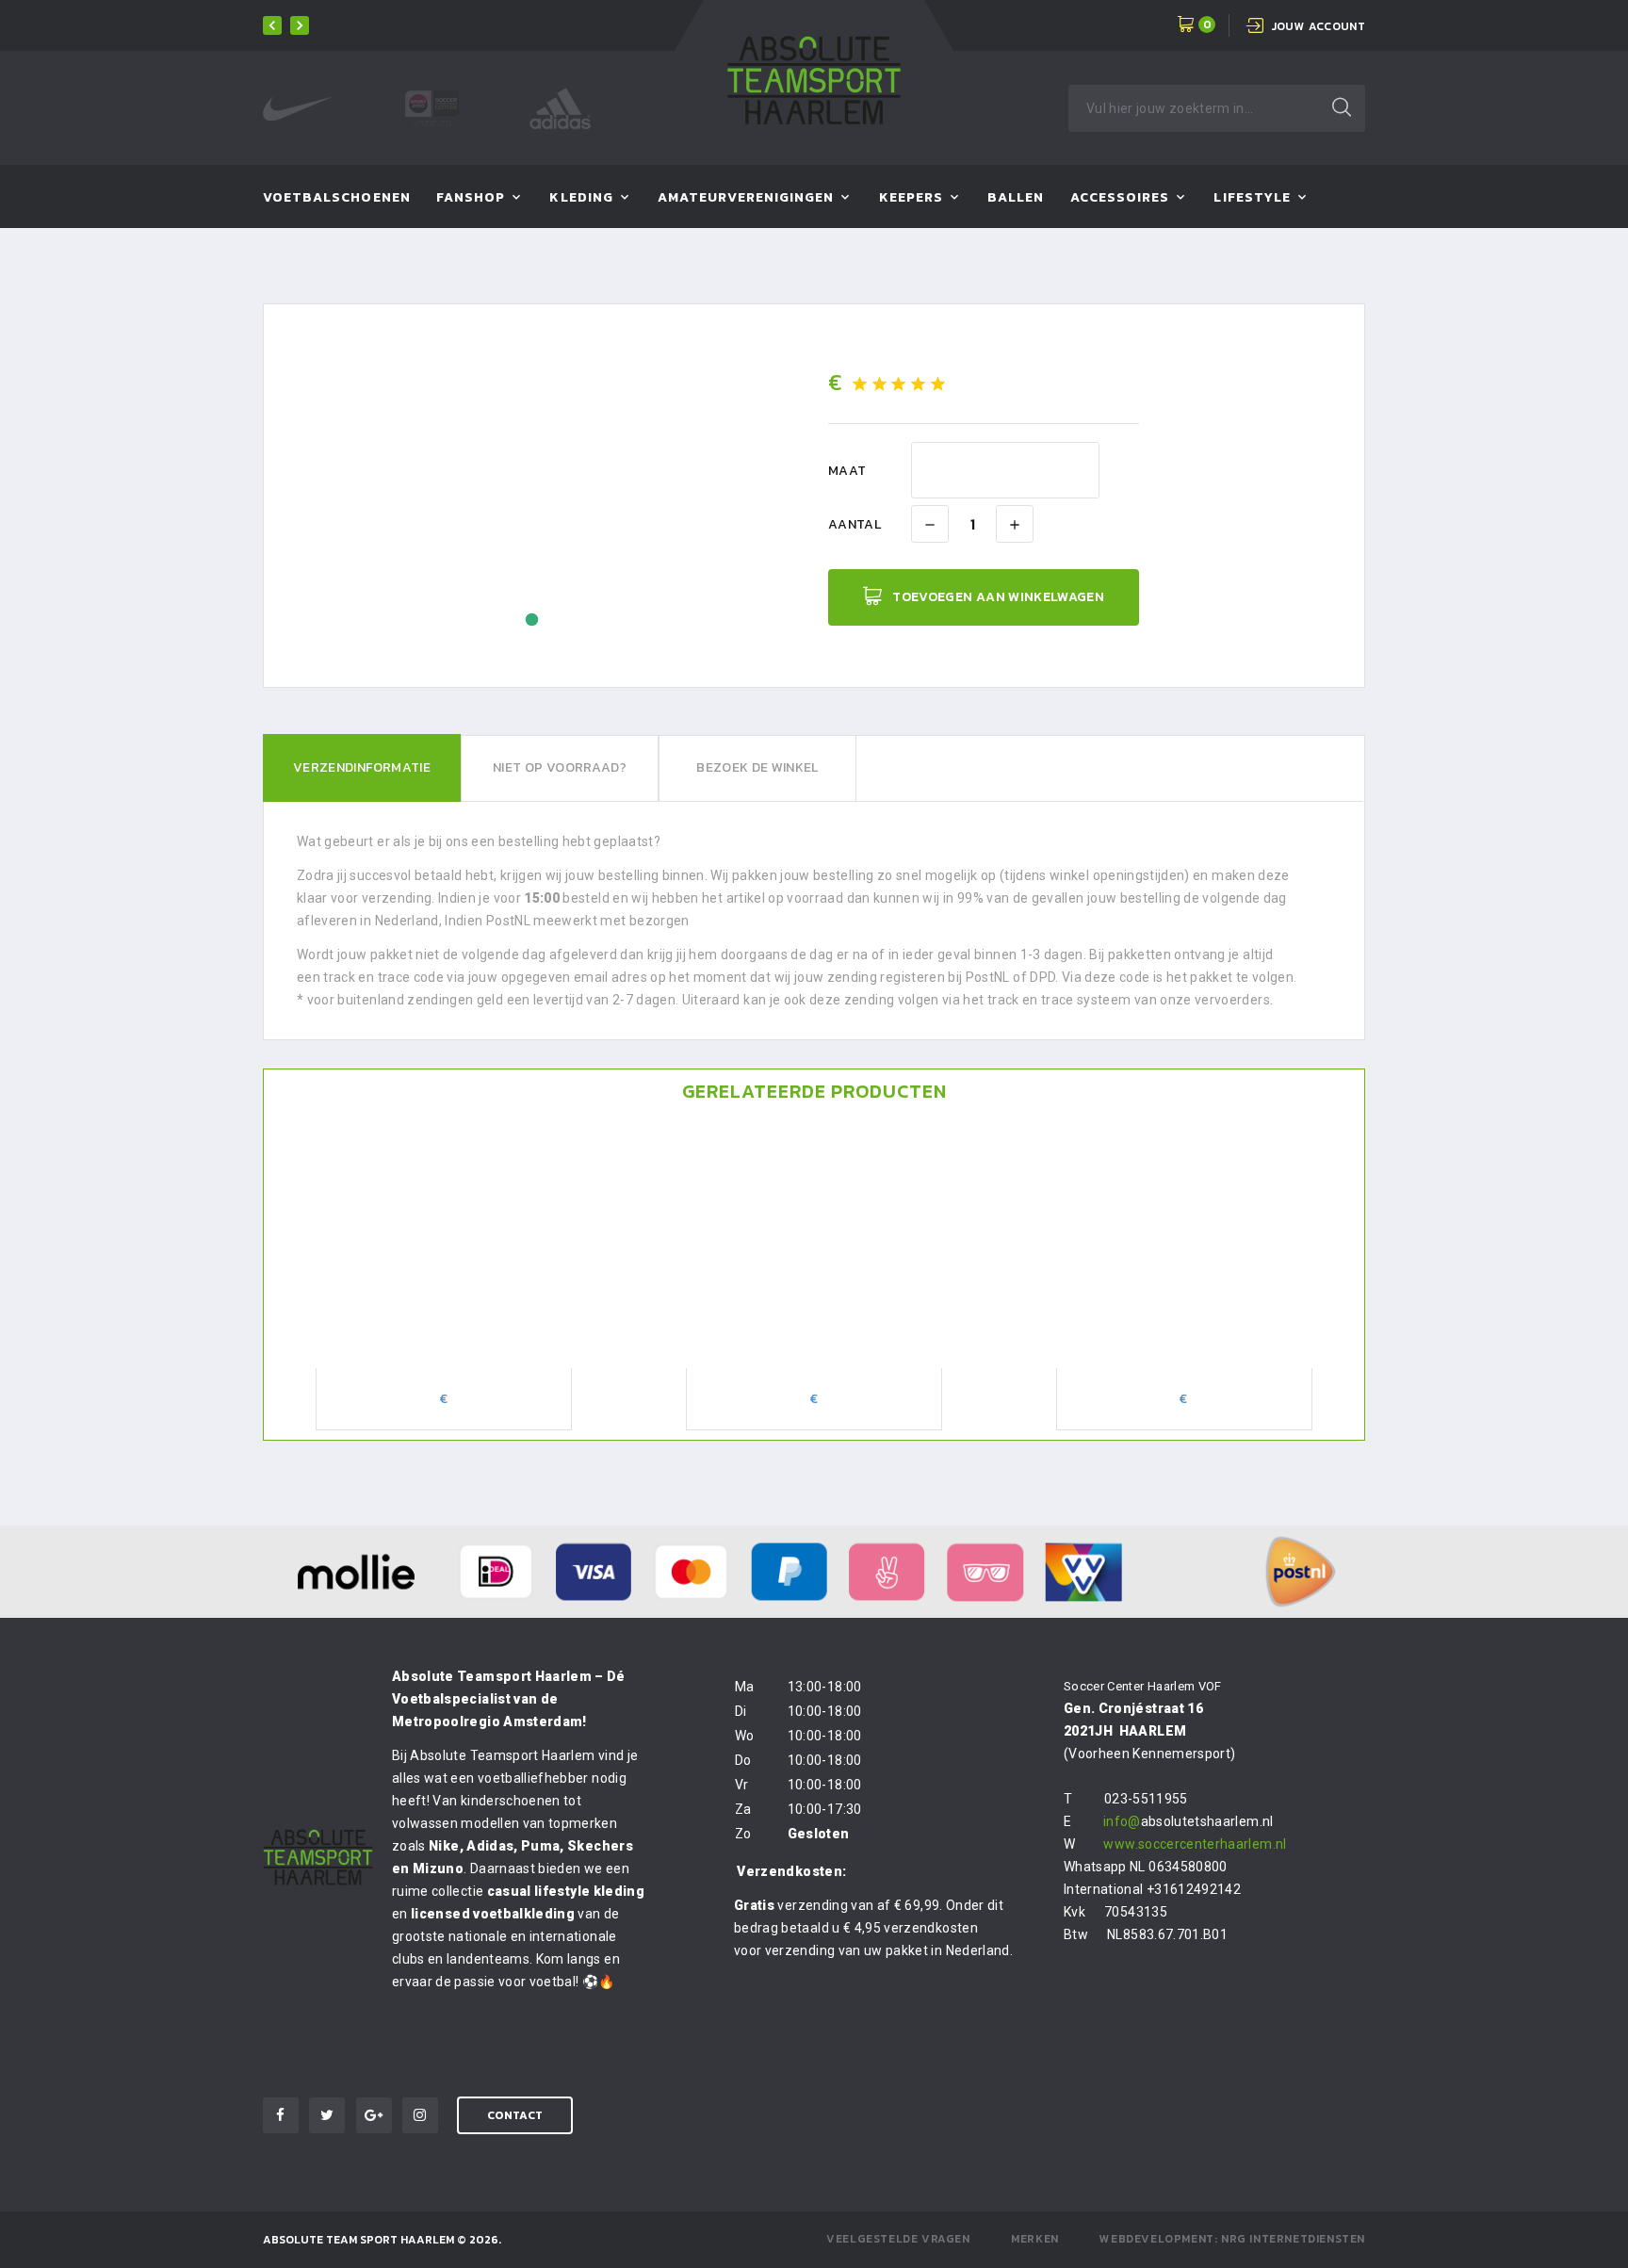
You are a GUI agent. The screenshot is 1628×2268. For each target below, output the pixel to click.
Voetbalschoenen (337, 198)
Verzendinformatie (362, 767)
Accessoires (1120, 198)
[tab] (362, 768)
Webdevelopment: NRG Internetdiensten (1232, 2239)
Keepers (911, 198)
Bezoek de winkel (757, 767)
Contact (515, 2115)
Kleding (581, 198)
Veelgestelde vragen (898, 2239)
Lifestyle (1252, 198)
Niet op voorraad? (560, 767)
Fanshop (471, 198)
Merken (1035, 2239)
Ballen (1016, 198)
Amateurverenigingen (746, 198)
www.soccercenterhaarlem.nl (1195, 1844)
